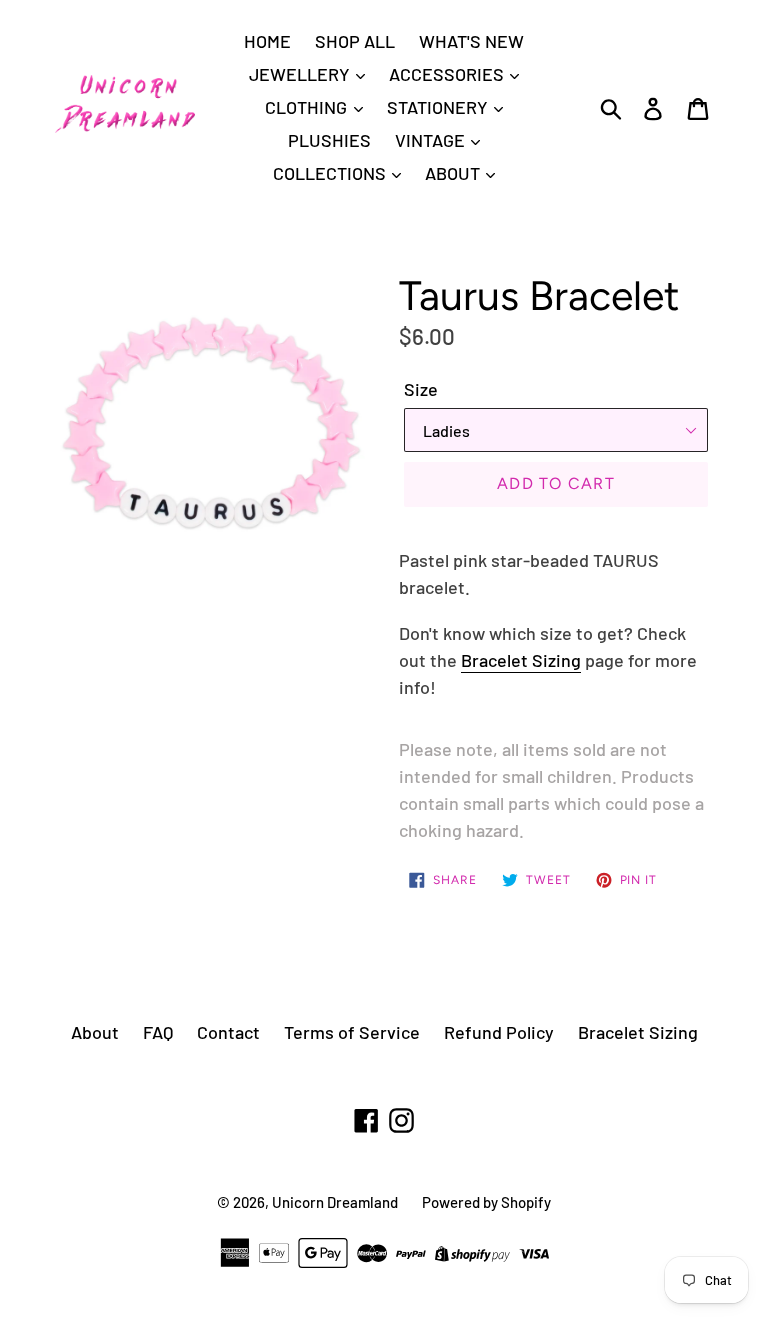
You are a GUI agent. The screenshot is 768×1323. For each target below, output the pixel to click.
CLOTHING (308, 107)
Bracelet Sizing (521, 660)
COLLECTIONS (331, 173)
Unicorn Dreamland (335, 1202)
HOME (267, 41)
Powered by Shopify (486, 1202)
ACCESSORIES (448, 74)
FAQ (158, 1032)
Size (421, 389)
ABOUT (454, 173)
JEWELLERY (301, 74)
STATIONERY (439, 107)
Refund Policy (499, 1032)
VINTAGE (432, 140)
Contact (228, 1032)
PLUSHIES (329, 140)
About (95, 1032)
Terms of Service (352, 1032)
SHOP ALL (355, 41)
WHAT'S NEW (471, 41)
